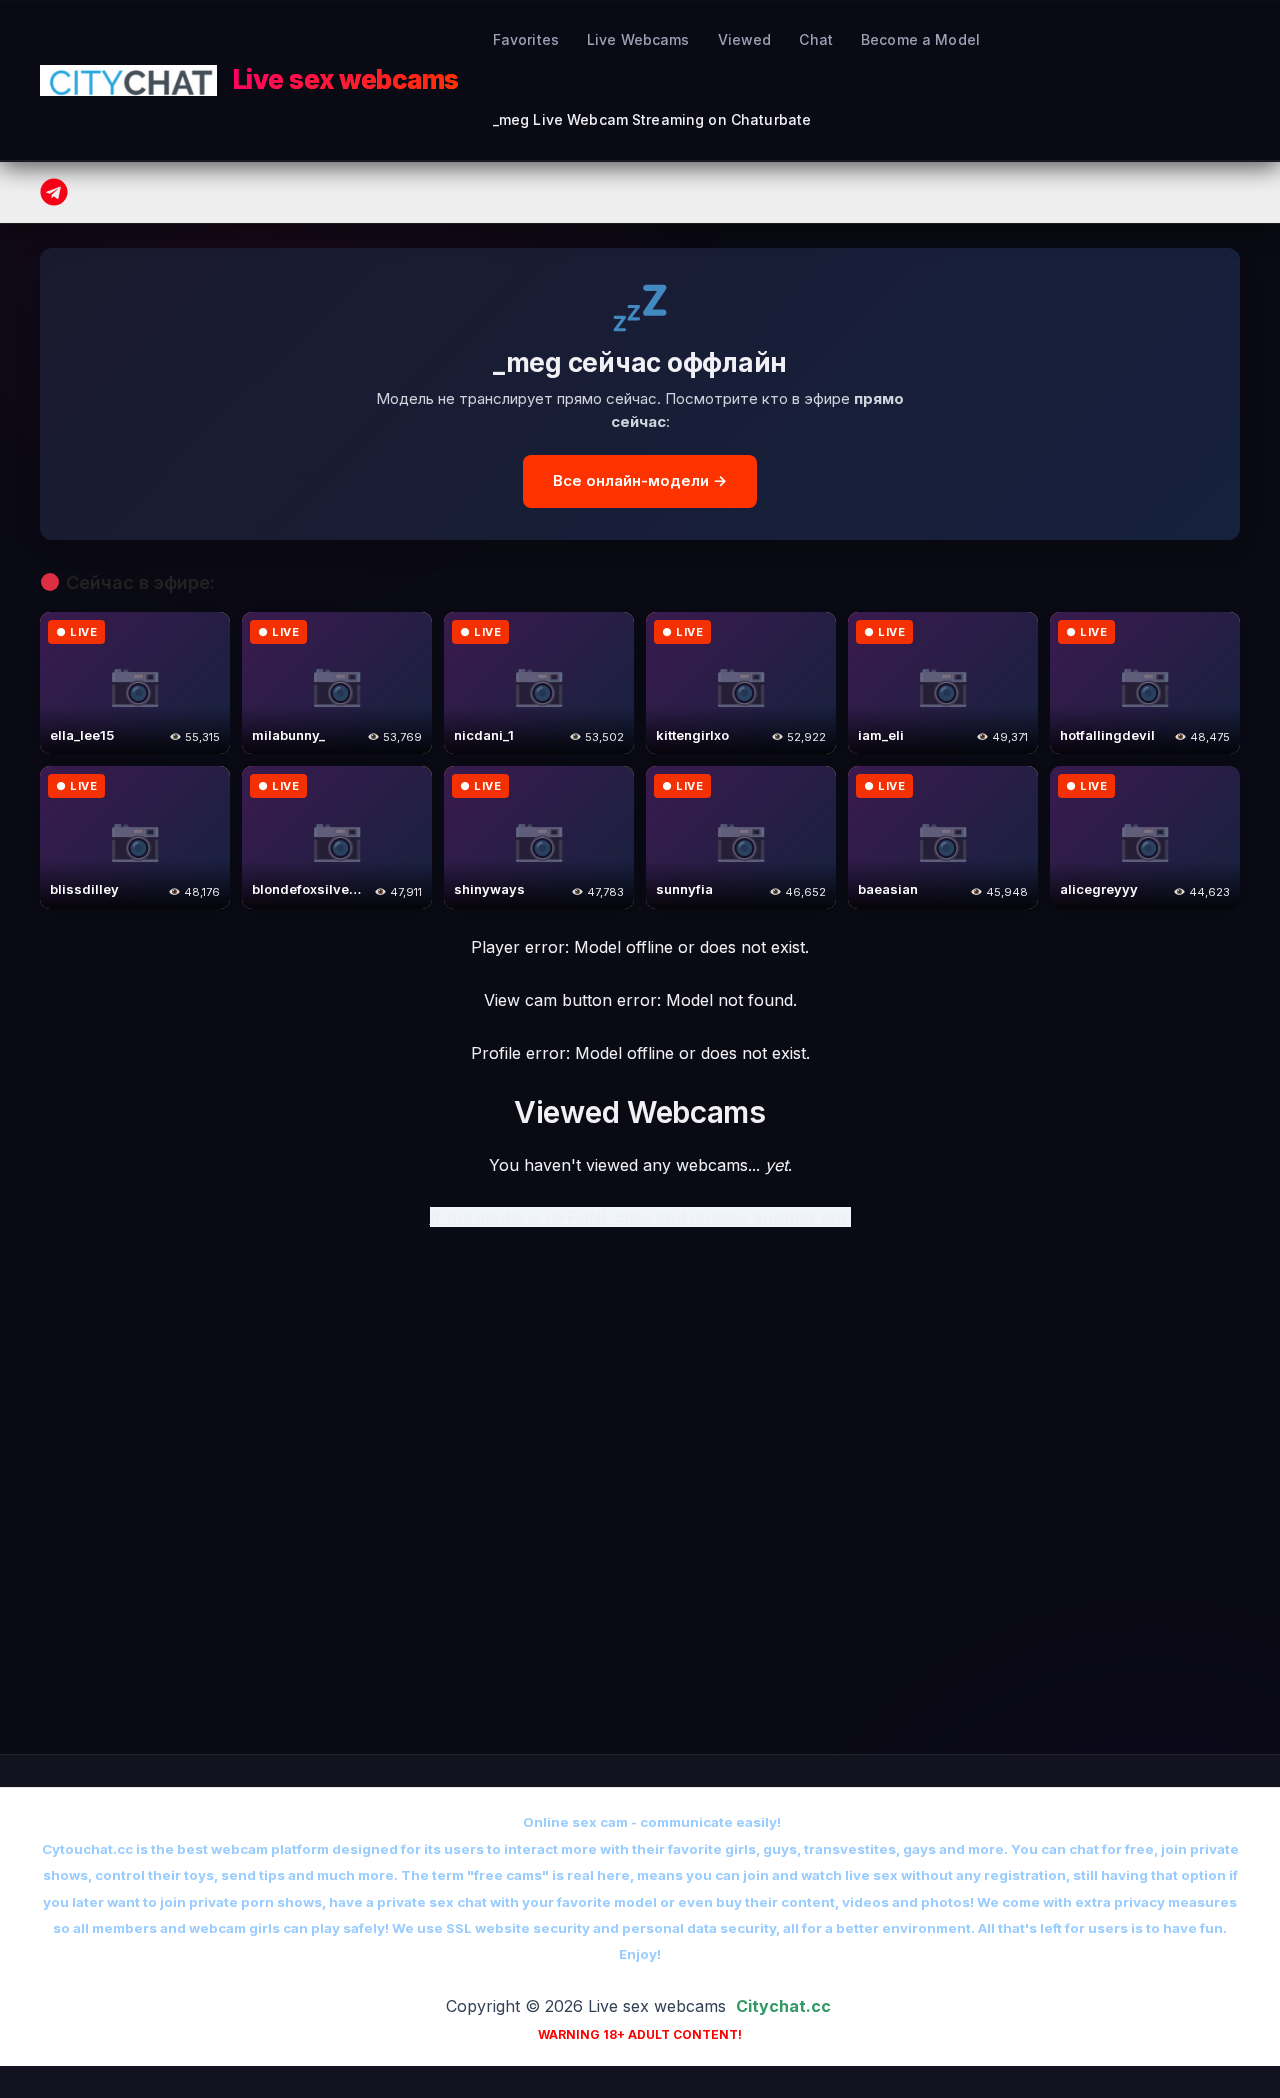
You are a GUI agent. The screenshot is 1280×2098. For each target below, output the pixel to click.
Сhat (816, 39)
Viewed (745, 39)
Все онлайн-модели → (640, 480)
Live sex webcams (346, 79)
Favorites (526, 39)
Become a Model (920, 39)
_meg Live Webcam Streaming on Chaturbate (652, 119)
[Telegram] (54, 192)
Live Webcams (638, 39)
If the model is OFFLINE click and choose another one (640, 1217)
